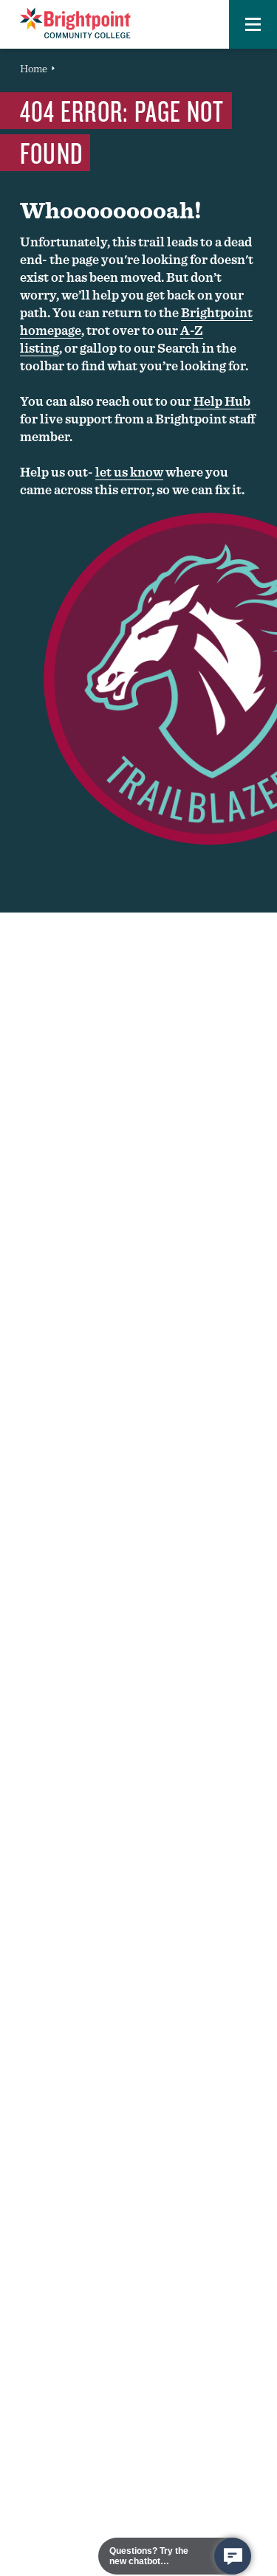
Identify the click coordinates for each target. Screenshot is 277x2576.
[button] (253, 24)
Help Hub (222, 401)
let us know (129, 472)
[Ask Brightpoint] (233, 2556)
